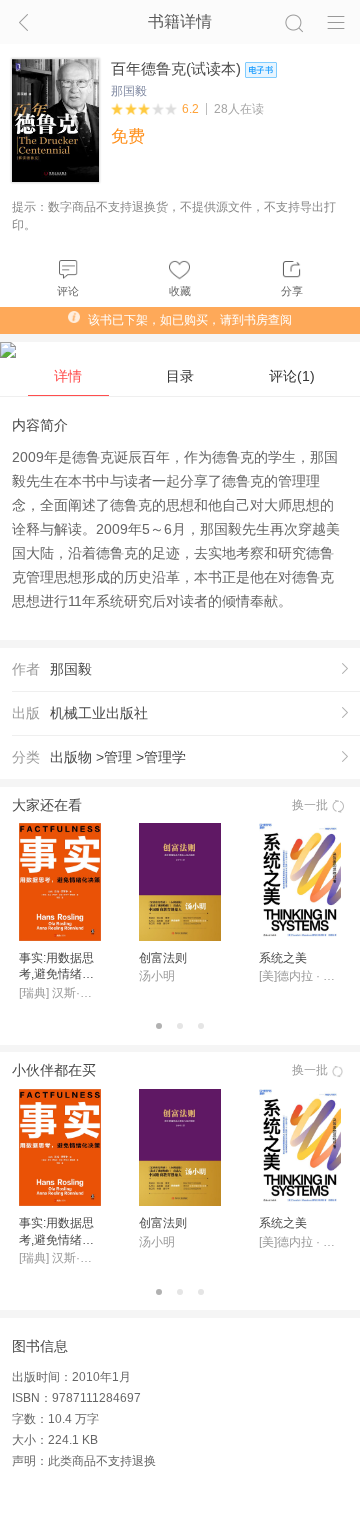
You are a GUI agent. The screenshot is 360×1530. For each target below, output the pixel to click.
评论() (292, 376)
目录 (180, 376)
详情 (68, 376)
